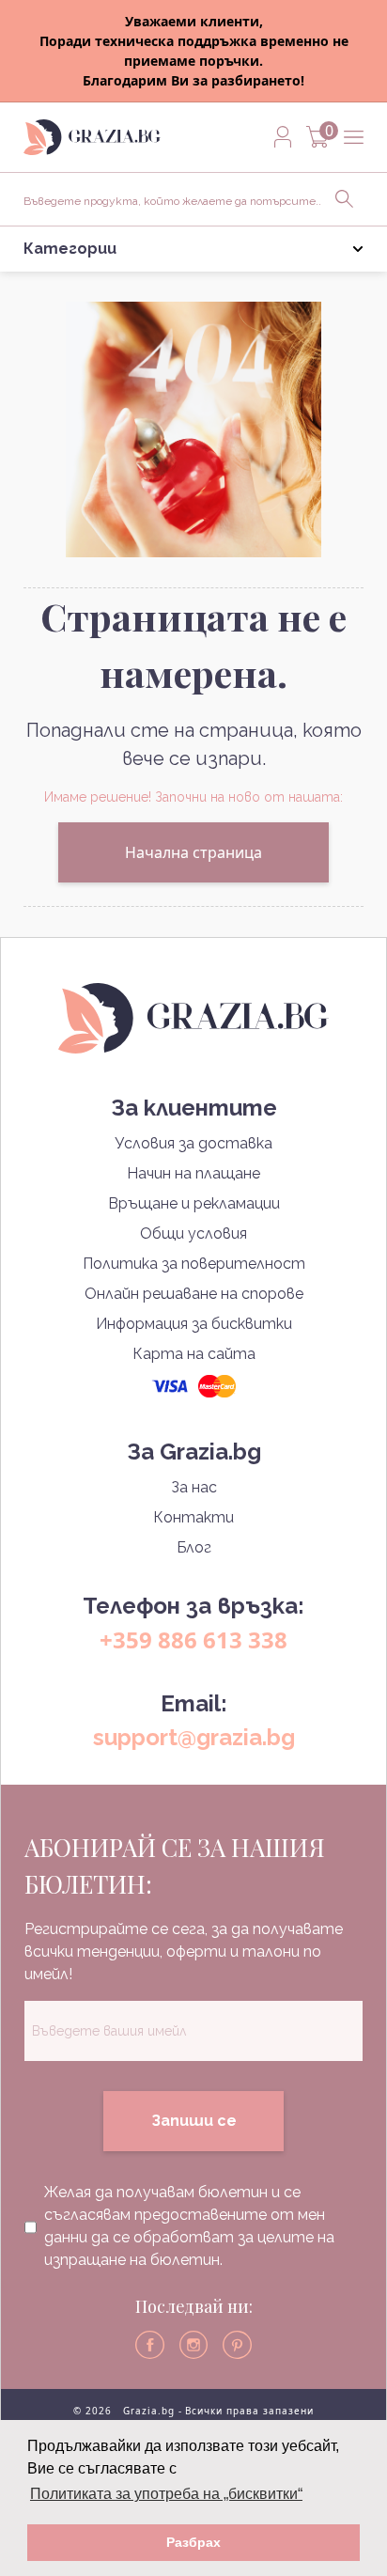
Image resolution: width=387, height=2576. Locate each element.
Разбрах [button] (193, 2542)
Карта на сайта (194, 1354)
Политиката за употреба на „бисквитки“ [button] (166, 2494)
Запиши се (194, 2121)
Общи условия (193, 1233)
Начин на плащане (193, 1173)
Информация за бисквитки (194, 1324)
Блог (194, 1547)
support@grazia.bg (194, 1737)
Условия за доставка (193, 1143)
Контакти (193, 1517)
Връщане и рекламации (194, 1203)
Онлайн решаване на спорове (194, 1294)
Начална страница (193, 852)
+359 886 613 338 (193, 1639)
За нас (194, 1487)
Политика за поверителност (194, 1264)
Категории (70, 249)
